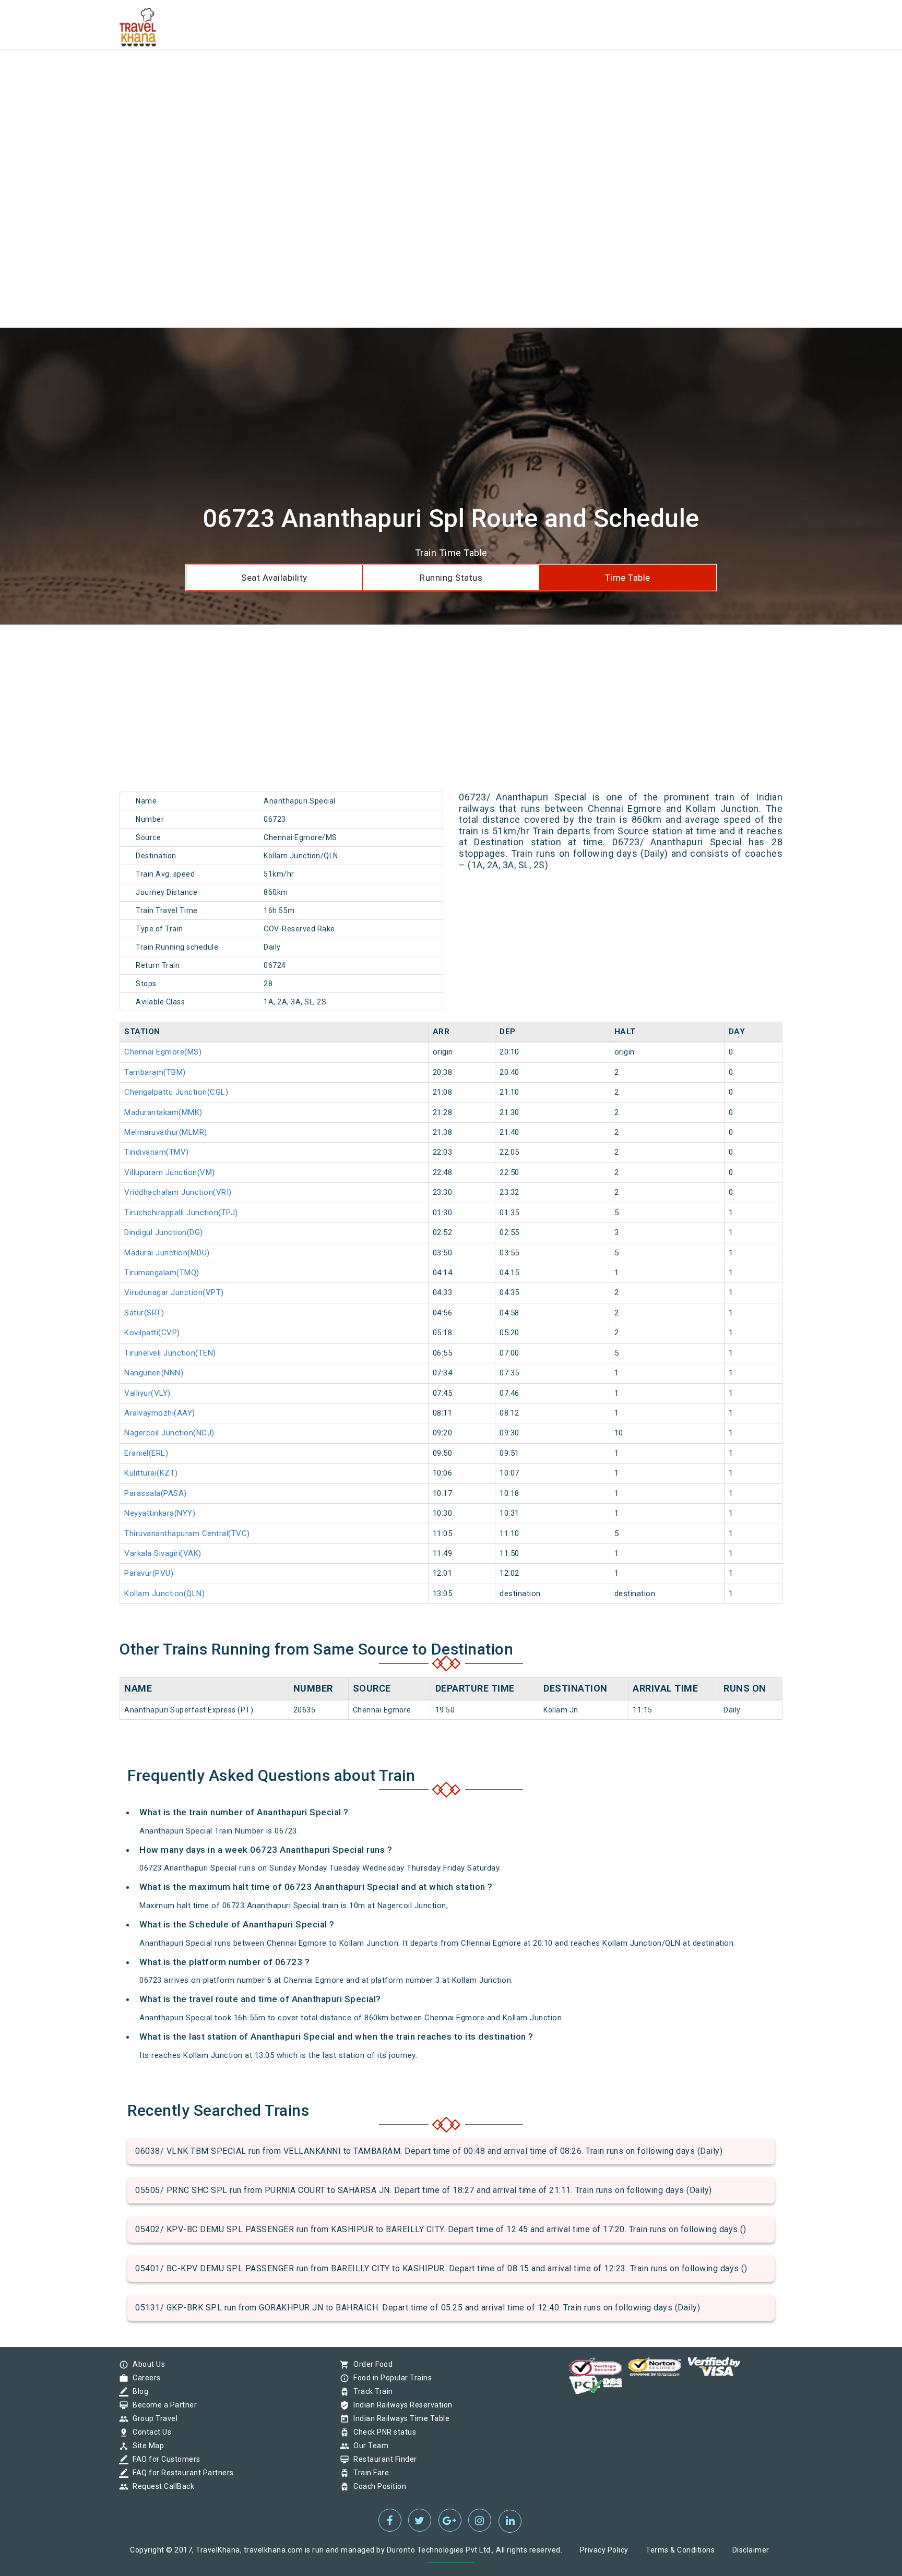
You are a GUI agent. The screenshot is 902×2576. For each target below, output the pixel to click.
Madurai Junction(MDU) (167, 1253)
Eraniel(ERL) (146, 1453)
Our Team (368, 2446)
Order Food (370, 2364)
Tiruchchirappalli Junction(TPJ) (181, 1213)
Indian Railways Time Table (399, 2418)
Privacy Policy (604, 2550)
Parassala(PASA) (156, 1493)
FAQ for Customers (164, 2459)
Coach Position (377, 2486)
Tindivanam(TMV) (157, 1152)
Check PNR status (382, 2432)
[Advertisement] (313, 73)
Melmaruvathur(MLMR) (166, 1132)
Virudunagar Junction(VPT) (174, 1292)
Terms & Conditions (680, 2550)
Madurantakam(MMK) (163, 1112)
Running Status (451, 578)
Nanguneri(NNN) (154, 1373)
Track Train (371, 2391)
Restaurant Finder (383, 2459)
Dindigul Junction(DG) (164, 1232)
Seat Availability (274, 578)
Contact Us (149, 2432)
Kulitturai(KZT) (151, 1473)
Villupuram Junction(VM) (170, 1172)
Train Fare (369, 2473)
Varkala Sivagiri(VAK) (163, 1553)
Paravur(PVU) (149, 1573)
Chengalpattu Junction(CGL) (176, 1092)
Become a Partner (162, 2405)
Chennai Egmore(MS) (163, 1052)
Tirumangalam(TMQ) (162, 1273)
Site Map (146, 2446)
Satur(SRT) (144, 1313)
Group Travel (152, 2418)
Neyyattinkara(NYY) (160, 1513)
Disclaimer (751, 2550)
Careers (144, 2378)
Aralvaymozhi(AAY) (160, 1413)
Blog (138, 2391)
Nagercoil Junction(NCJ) (169, 1433)
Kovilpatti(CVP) (152, 1333)
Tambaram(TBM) (155, 1072)
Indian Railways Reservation (400, 2405)
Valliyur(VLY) (147, 1393)
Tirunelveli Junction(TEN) (170, 1353)
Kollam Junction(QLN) (164, 1593)
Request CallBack (161, 2486)
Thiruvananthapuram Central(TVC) (187, 1533)
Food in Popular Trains (390, 2378)
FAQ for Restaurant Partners (181, 2473)
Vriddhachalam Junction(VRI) (178, 1192)
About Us (146, 2364)
